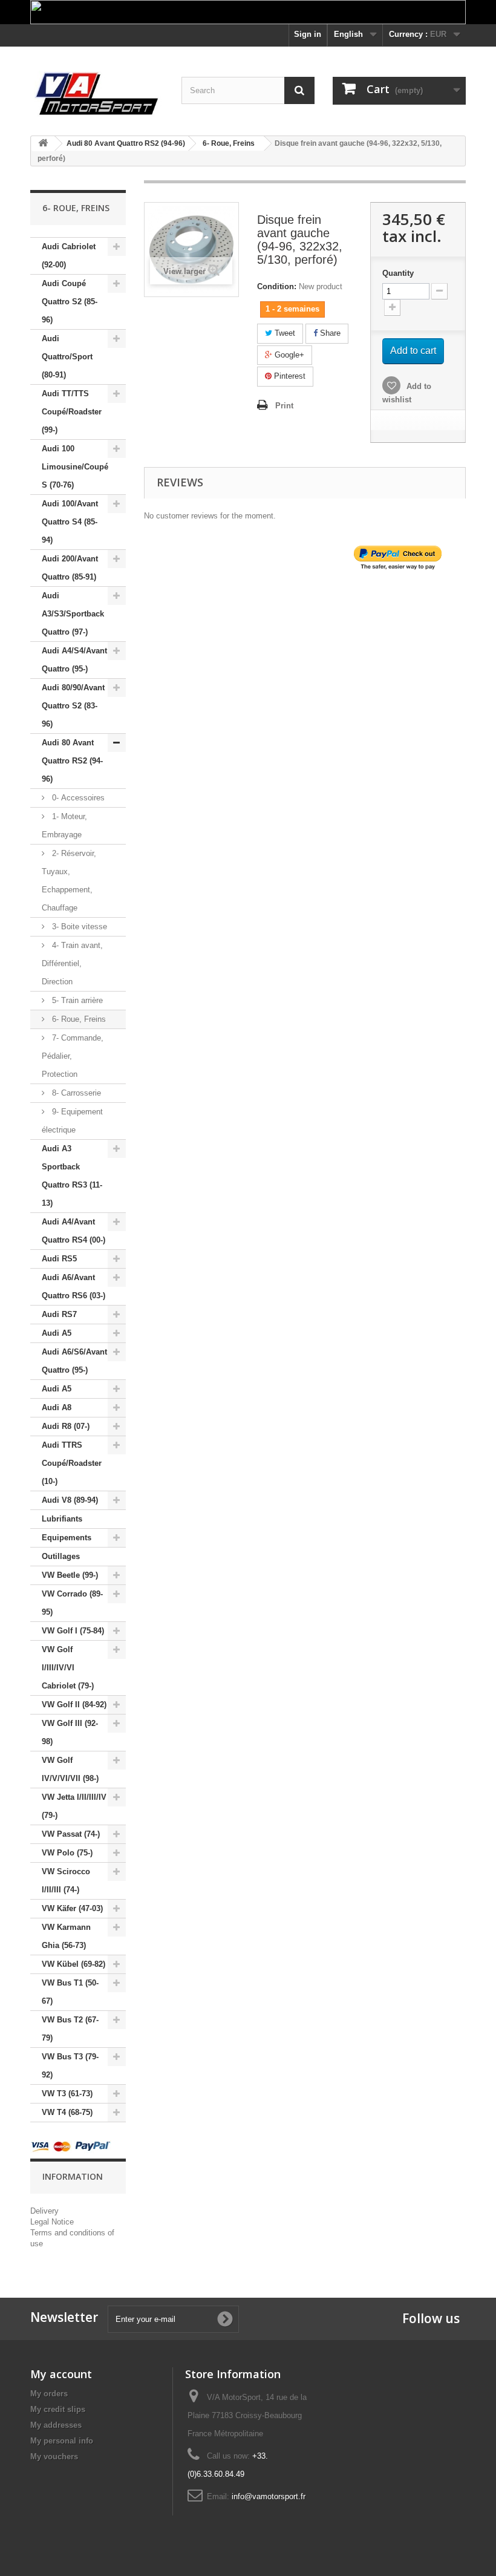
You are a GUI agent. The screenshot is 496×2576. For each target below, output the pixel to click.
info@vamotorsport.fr (269, 2496)
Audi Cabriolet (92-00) (69, 256)
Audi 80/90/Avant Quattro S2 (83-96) (73, 706)
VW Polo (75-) (67, 1853)
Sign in (308, 34)
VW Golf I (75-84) (73, 1631)
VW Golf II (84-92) (74, 1705)
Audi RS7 (59, 1314)
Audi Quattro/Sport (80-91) (67, 357)
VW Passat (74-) (71, 1834)
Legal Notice (52, 2222)
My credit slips (58, 2409)
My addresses (56, 2425)
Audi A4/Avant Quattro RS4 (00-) (73, 1231)
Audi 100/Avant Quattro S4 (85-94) (70, 522)
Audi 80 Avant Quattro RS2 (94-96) (72, 761)
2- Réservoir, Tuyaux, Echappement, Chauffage (69, 881)
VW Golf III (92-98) (70, 1732)
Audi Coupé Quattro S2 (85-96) (70, 302)
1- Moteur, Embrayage (64, 825)
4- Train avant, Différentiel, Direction (72, 963)
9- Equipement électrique (72, 1121)
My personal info (62, 2441)
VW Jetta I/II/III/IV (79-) (74, 1806)
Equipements (67, 1538)
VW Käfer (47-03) (72, 1908)
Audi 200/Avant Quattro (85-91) (70, 568)
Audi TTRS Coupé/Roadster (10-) (72, 1463)
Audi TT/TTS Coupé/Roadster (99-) (72, 412)
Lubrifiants (62, 1519)
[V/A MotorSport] (97, 94)
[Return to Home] (43, 144)
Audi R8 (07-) (66, 1426)
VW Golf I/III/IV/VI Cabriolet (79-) (68, 1668)
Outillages (61, 1556)
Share (329, 333)
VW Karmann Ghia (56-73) (66, 1936)
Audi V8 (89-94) (70, 1500)
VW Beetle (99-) (70, 1575)
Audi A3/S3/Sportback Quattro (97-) (73, 614)
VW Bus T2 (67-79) (70, 2029)
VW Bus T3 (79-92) (70, 2066)
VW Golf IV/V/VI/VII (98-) (70, 1769)
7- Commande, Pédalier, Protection (73, 1056)
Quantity (398, 273)
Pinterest (289, 376)
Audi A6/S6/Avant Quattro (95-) (74, 1361)
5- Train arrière (76, 1000)
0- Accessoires (77, 798)
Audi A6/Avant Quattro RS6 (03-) (73, 1286)
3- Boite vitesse (78, 927)
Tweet (284, 333)
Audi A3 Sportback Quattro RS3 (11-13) (72, 1176)
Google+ (288, 355)
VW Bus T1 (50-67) (70, 1992)
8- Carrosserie (75, 1093)
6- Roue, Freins (78, 1019)
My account (61, 2374)
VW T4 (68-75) (67, 2112)
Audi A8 (57, 1407)
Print (284, 406)
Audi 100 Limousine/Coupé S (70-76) (75, 467)
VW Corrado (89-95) (72, 1603)
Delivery (44, 2211)
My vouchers (54, 2457)
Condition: (277, 286)
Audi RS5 (59, 1259)
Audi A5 (57, 1333)
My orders (49, 2394)
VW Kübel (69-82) (73, 1964)
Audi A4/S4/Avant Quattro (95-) (74, 660)
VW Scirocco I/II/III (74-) (66, 1881)
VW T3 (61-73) (67, 2094)
